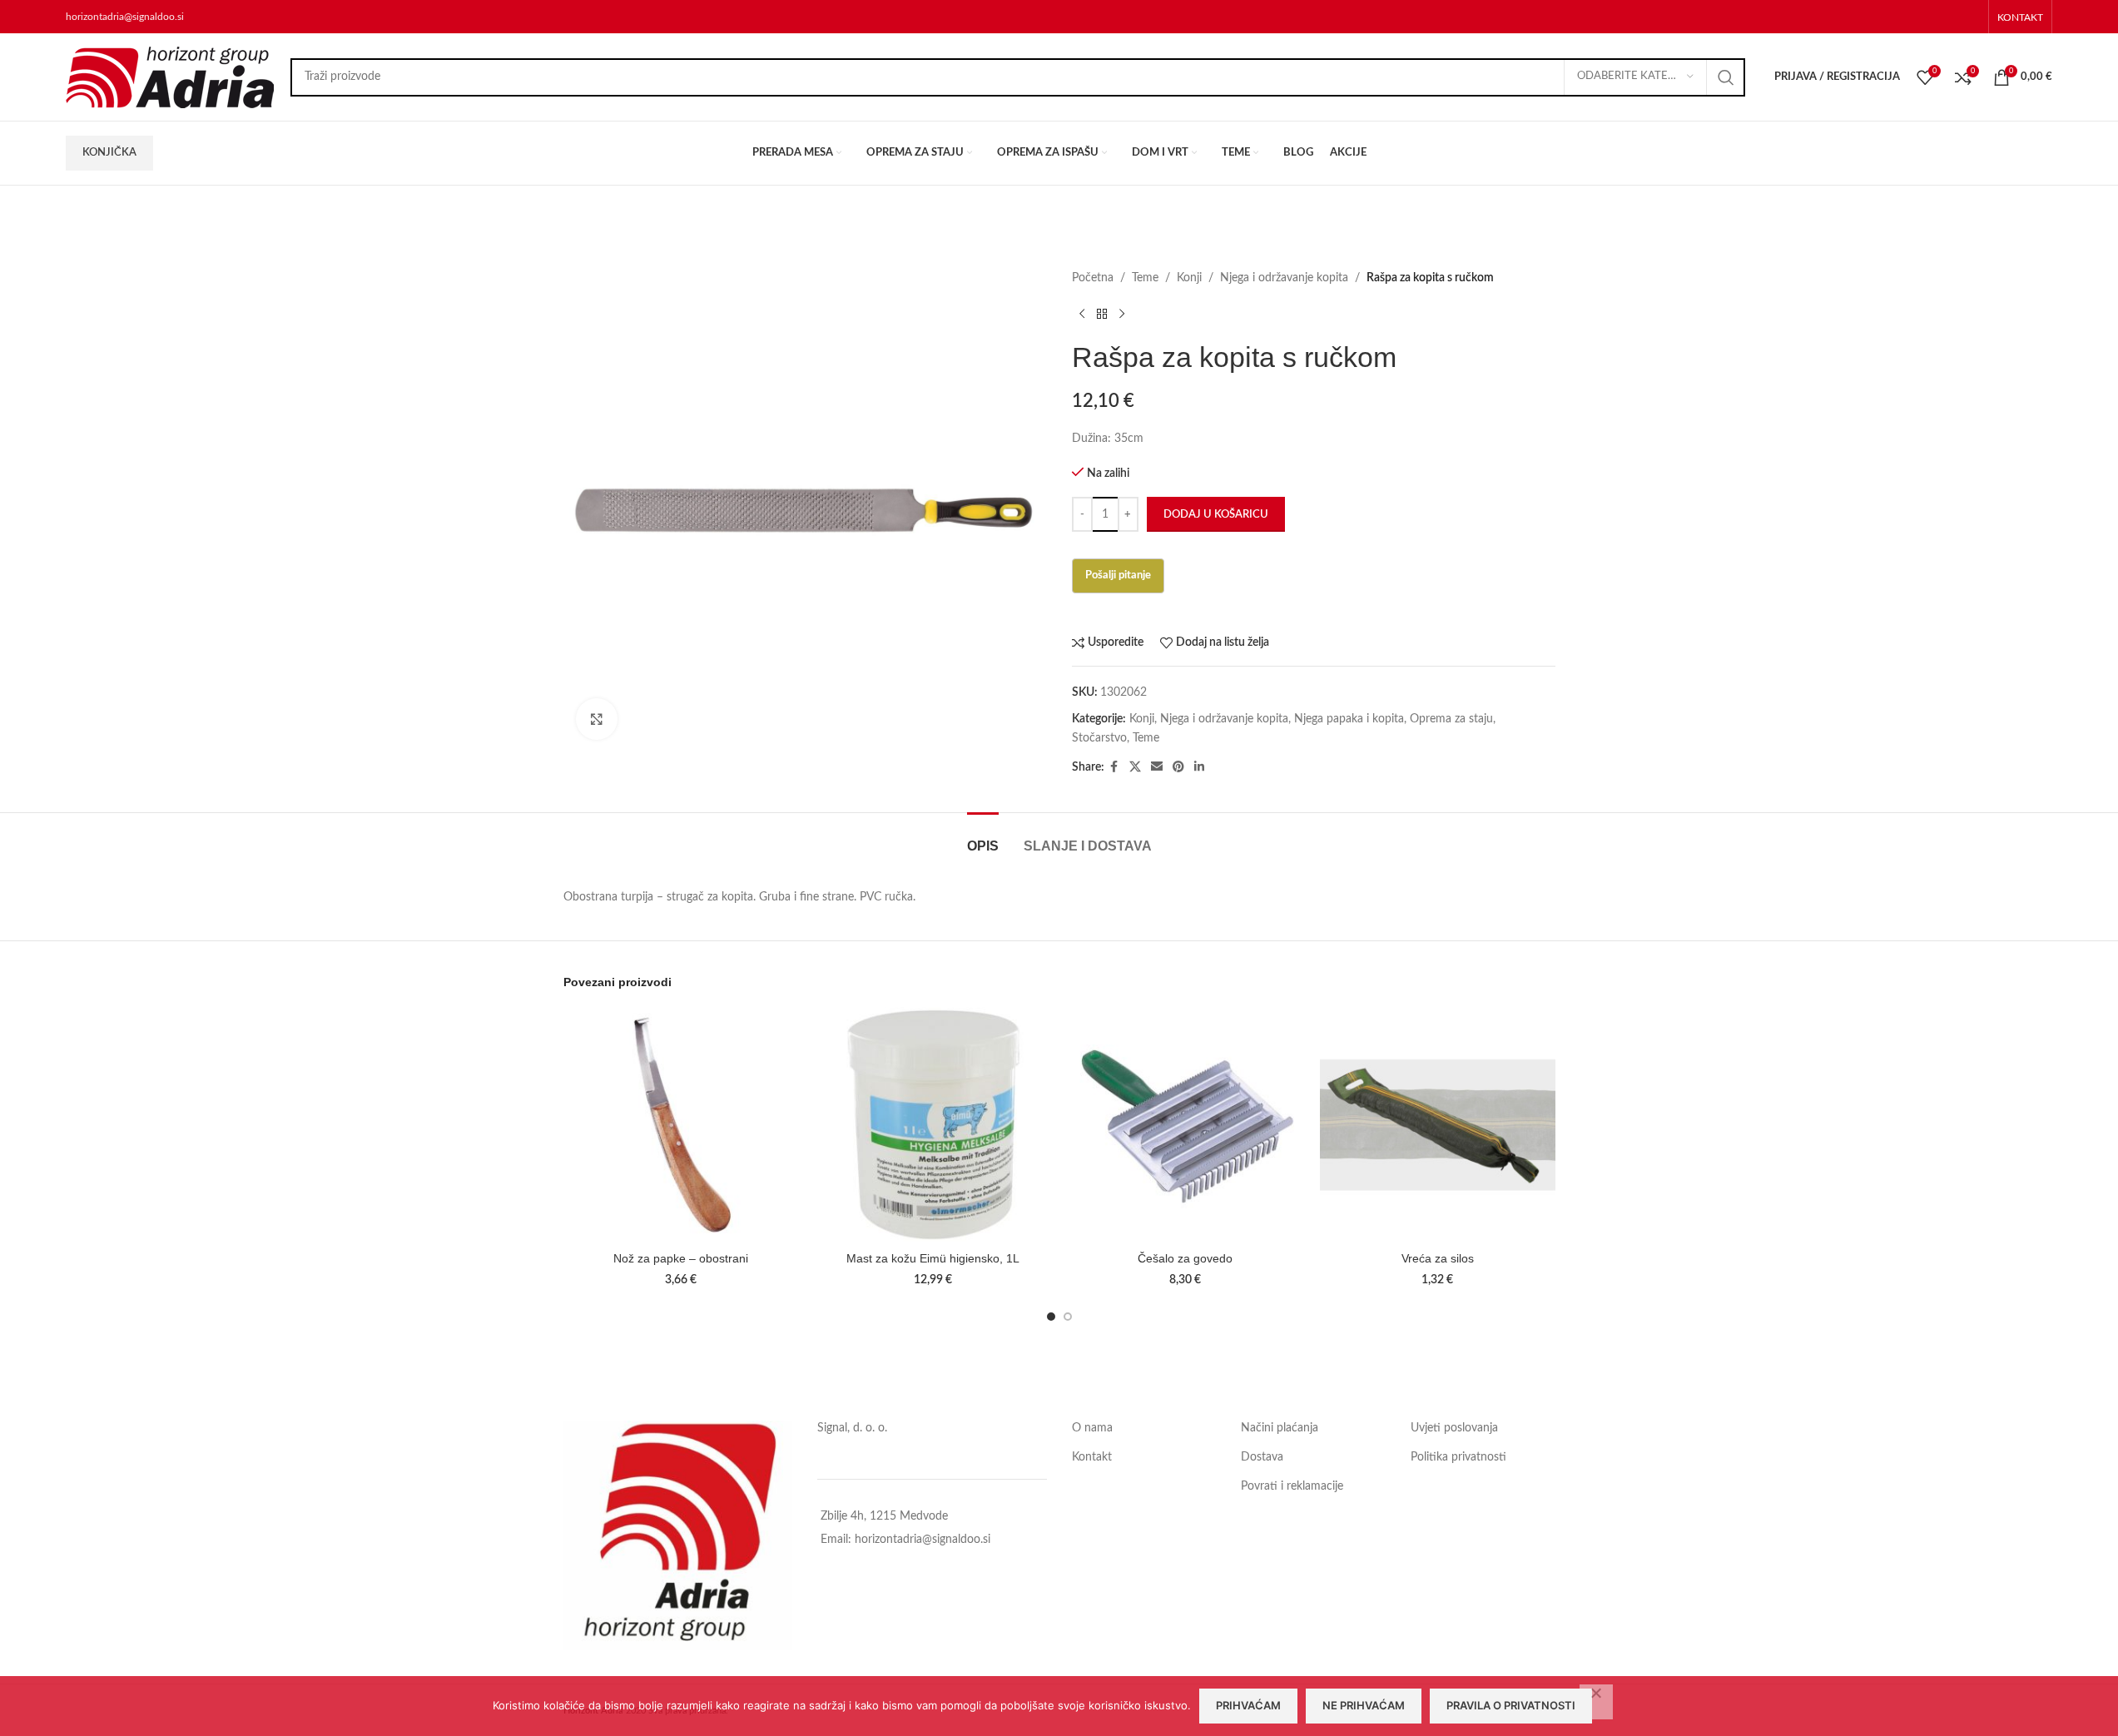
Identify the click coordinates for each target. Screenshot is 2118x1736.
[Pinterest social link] (1178, 767)
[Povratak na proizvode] (1102, 314)
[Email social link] (1157, 767)
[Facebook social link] (1114, 767)
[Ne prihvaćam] (1596, 1702)
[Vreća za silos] (1438, 1125)
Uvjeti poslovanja (1454, 1428)
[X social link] (1135, 767)
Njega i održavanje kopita (1284, 278)
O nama (1092, 1428)
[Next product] (1122, 314)
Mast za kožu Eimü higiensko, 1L (933, 1258)
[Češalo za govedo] (1185, 1125)
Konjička (109, 153)
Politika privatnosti (1458, 1457)
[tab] (983, 838)
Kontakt (1092, 1457)
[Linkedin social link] (1199, 767)
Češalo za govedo (1185, 1258)
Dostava (1262, 1457)
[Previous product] (1082, 314)
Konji (1189, 278)
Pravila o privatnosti (1511, 1705)
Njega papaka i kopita (1349, 719)
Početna (1093, 278)
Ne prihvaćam (1364, 1705)
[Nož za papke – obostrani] (681, 1125)
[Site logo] (170, 77)
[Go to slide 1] (1051, 1317)
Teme (1145, 278)
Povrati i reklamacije (1292, 1486)
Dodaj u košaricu (1216, 515)
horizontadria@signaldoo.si (125, 17)
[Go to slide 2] (1068, 1317)
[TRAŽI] (1726, 77)
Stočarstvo (1099, 738)
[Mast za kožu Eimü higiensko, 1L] (933, 1125)
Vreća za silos (1438, 1258)
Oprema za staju (1451, 719)
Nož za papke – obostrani (681, 1258)
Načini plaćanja (1280, 1428)
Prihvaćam (1248, 1705)
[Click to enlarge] (597, 719)
